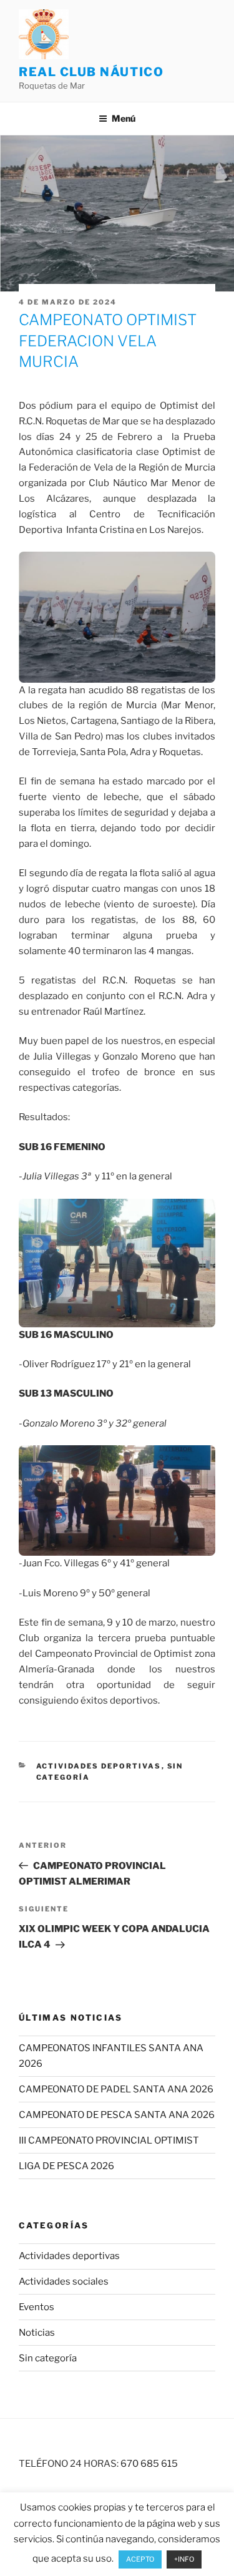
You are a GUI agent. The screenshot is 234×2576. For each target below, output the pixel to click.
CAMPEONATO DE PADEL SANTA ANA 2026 (116, 2089)
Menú (124, 118)
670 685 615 (149, 2464)
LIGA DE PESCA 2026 (66, 2166)
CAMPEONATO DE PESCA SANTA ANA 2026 (117, 2115)
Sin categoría (48, 2358)
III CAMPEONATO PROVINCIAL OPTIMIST (109, 2140)
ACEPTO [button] (140, 2559)
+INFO (184, 2559)
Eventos (37, 2307)
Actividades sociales (64, 2281)
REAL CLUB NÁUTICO (91, 72)
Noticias (37, 2333)
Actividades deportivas (99, 1766)
